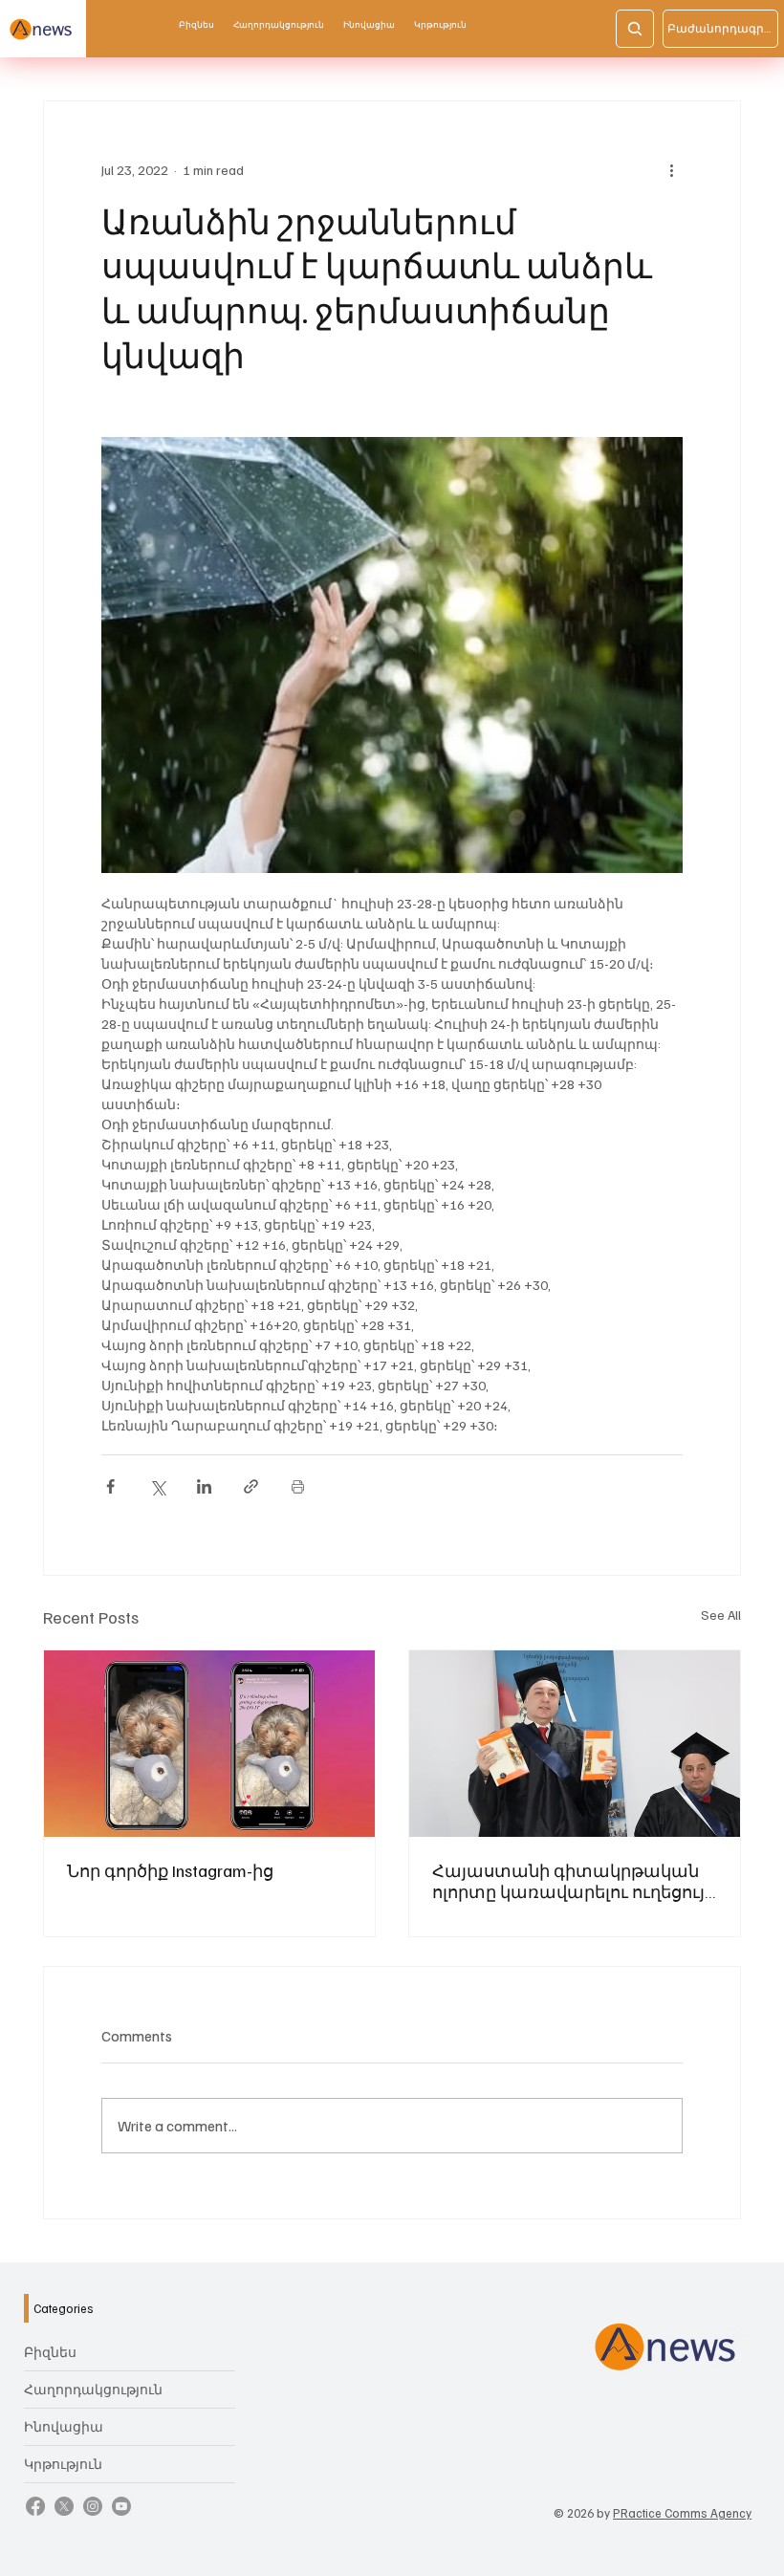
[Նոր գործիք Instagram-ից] (209, 1744)
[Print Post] (298, 1486)
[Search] (635, 29)
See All (721, 1615)
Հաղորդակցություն (93, 2389)
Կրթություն (63, 2464)
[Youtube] (121, 2506)
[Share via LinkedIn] (204, 1486)
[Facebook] (35, 2506)
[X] (64, 2506)
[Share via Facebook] (110, 1486)
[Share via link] (251, 1486)
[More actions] (671, 170)
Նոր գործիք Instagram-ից (170, 1870)
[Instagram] (93, 2506)
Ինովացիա (64, 2426)
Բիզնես (50, 2352)
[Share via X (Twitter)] (157, 1486)
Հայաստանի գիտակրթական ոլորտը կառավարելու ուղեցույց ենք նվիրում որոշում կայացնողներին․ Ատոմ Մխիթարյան (574, 1881)
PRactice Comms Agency (682, 2513)
